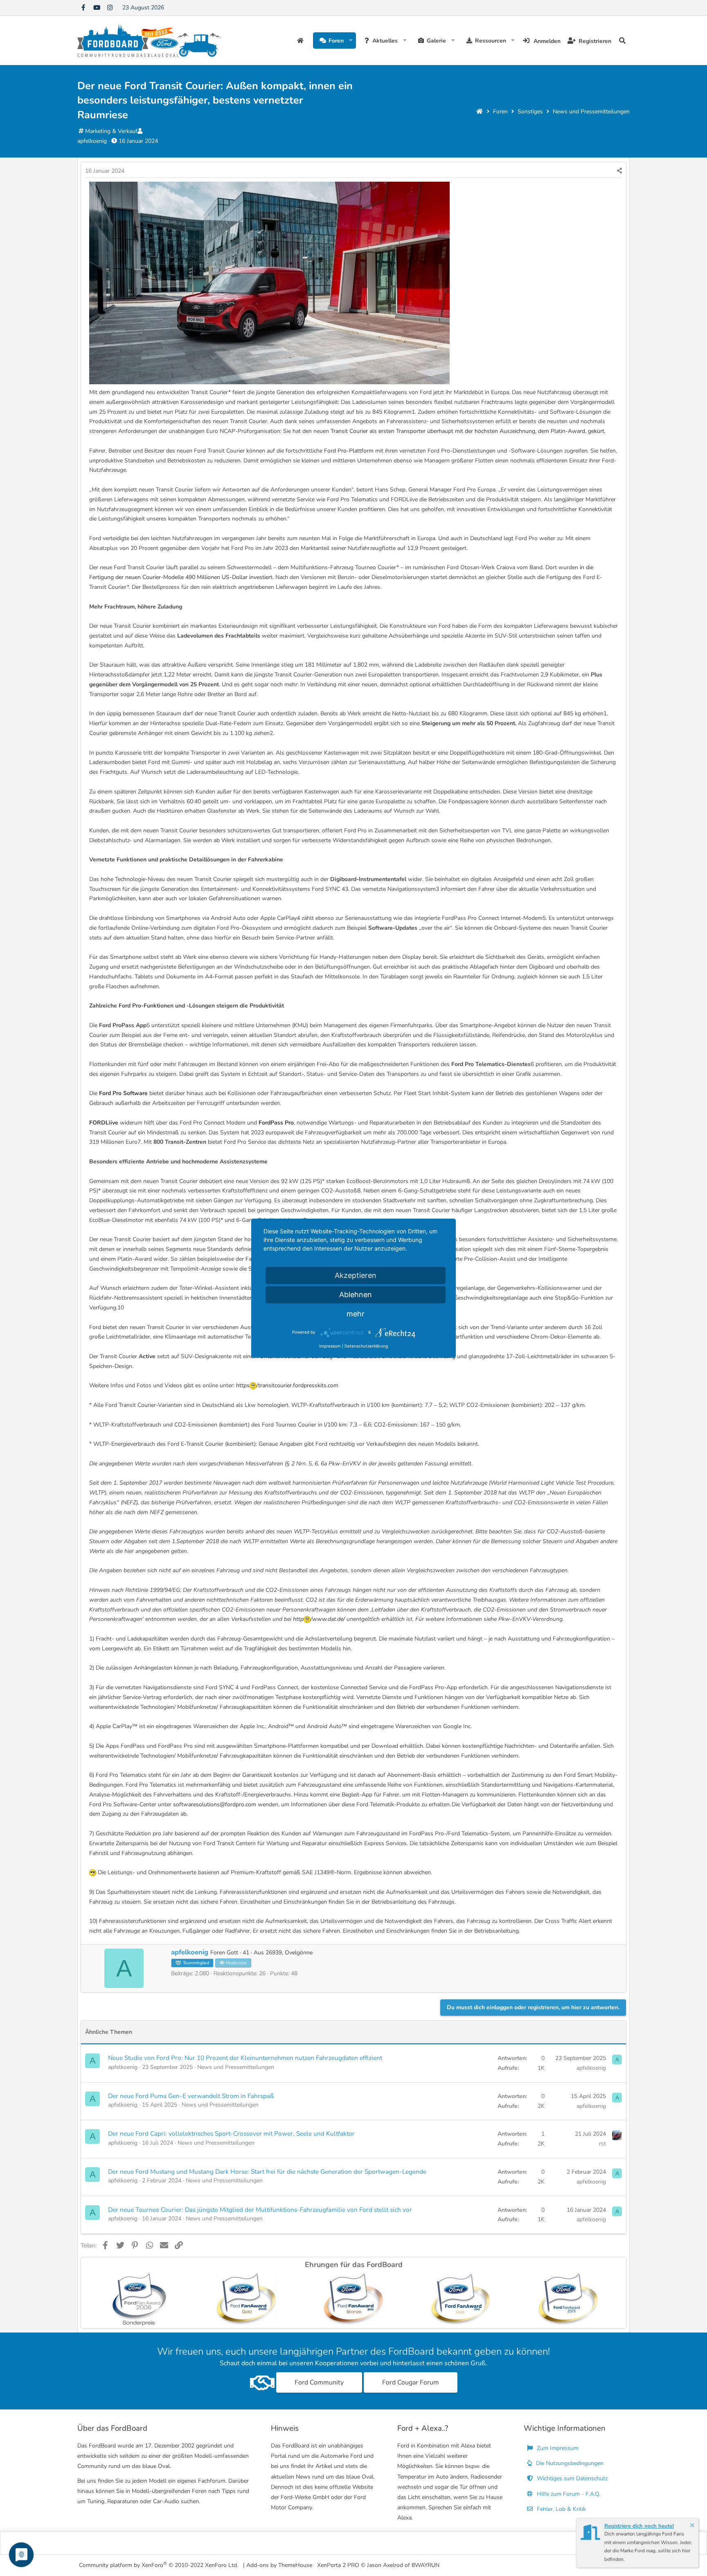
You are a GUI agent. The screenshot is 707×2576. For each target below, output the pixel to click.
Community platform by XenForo (159, 2565)
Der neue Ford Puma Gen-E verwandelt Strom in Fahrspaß (191, 2096)
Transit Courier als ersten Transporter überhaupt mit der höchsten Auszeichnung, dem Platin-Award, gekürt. (468, 431)
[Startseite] (480, 112)
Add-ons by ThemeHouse (279, 2565)
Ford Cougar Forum (411, 2382)
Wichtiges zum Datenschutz (571, 2478)
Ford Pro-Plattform (349, 451)
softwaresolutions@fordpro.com (215, 1804)
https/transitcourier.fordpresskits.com (287, 1385)
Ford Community (319, 2382)
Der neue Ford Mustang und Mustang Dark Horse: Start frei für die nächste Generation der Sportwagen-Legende (267, 2171)
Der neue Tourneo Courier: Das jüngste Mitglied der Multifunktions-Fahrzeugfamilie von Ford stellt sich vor (260, 2210)
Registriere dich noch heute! (639, 2526)
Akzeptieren (356, 1275)
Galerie (436, 41)
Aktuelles (385, 41)
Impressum (330, 1346)
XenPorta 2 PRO (338, 2565)
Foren (336, 41)
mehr (356, 1314)
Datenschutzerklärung (366, 1346)
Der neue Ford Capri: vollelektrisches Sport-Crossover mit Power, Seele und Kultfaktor (231, 2133)
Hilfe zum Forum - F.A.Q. (568, 2494)
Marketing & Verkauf (111, 131)
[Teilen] (619, 171)
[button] (351, 41)
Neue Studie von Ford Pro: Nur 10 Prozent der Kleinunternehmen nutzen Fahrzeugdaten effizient (245, 2058)
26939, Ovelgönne (289, 1953)
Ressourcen (491, 41)
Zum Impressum (557, 2448)
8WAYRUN (426, 2565)
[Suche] (622, 41)
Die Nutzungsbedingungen (569, 2463)
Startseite (301, 41)
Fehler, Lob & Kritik (561, 2509)
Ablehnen (356, 1295)
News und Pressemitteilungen (236, 2067)
